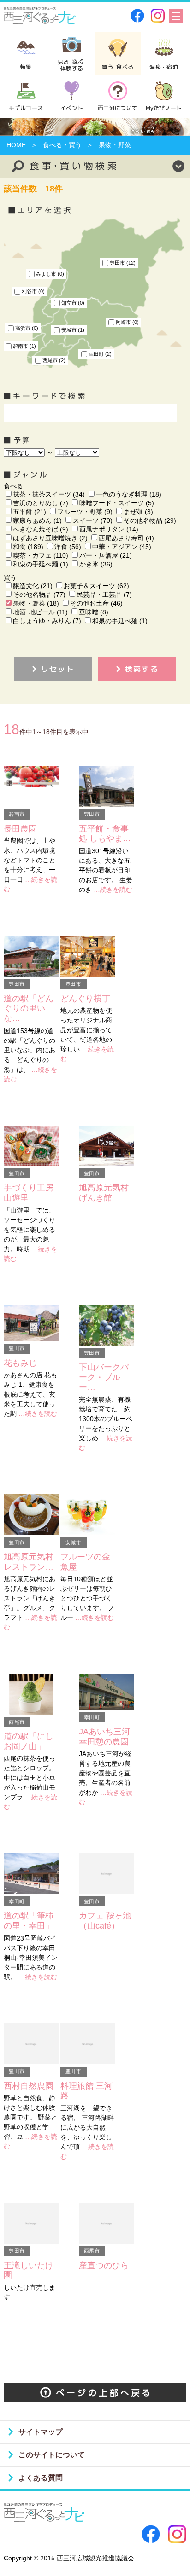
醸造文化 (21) (33, 586)
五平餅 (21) (30, 512)
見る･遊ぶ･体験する (72, 65)
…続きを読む (113, 889)
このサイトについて (52, 2455)
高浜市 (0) (27, 328)
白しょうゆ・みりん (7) (47, 621)
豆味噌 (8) (94, 612)
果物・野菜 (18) (36, 603)
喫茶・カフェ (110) (41, 555)
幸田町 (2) (100, 354)
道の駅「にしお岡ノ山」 (29, 1741)
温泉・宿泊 (164, 66)
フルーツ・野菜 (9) (85, 512)
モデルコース (26, 107)
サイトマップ (41, 2432)
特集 (26, 66)
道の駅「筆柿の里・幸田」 (29, 1921)
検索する (142, 669)
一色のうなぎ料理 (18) (129, 494)
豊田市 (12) (123, 263)
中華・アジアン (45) (122, 547)
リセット (58, 669)
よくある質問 (41, 2478)
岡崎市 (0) (127, 322)
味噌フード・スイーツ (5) (117, 503)
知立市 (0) (73, 303)
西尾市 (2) (54, 360)
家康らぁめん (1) (37, 520)
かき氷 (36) (96, 564)
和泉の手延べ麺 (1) (41, 564)
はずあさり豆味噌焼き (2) (50, 538)
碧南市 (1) (24, 346)
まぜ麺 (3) (138, 512)
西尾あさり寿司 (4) (126, 538)
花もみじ (20, 1363)
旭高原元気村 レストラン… (29, 1562)
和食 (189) (28, 547)
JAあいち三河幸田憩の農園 (104, 1737)
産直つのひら (104, 2265)
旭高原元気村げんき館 (104, 1193)
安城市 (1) (73, 330)
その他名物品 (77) (39, 595)
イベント (72, 107)
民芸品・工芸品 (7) (104, 595)
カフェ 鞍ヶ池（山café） (105, 1921)
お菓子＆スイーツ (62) (96, 586)
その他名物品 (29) (150, 520)
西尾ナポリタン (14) (109, 529)
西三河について (118, 107)
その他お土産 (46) (96, 603)
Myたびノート (164, 107)
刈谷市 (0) (33, 291)
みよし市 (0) (50, 274)
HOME (16, 145)
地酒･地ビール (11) (40, 612)
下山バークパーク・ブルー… (104, 1377)
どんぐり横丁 (85, 999)
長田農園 (20, 829)
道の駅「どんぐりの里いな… (29, 1008)
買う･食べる (118, 66)
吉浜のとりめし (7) (41, 503)
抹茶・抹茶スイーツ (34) (49, 494)
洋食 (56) (68, 547)
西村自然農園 (29, 2086)
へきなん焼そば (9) (41, 529)
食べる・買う (62, 145)
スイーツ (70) (93, 520)
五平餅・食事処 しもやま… (105, 834)
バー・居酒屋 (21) (106, 555)
